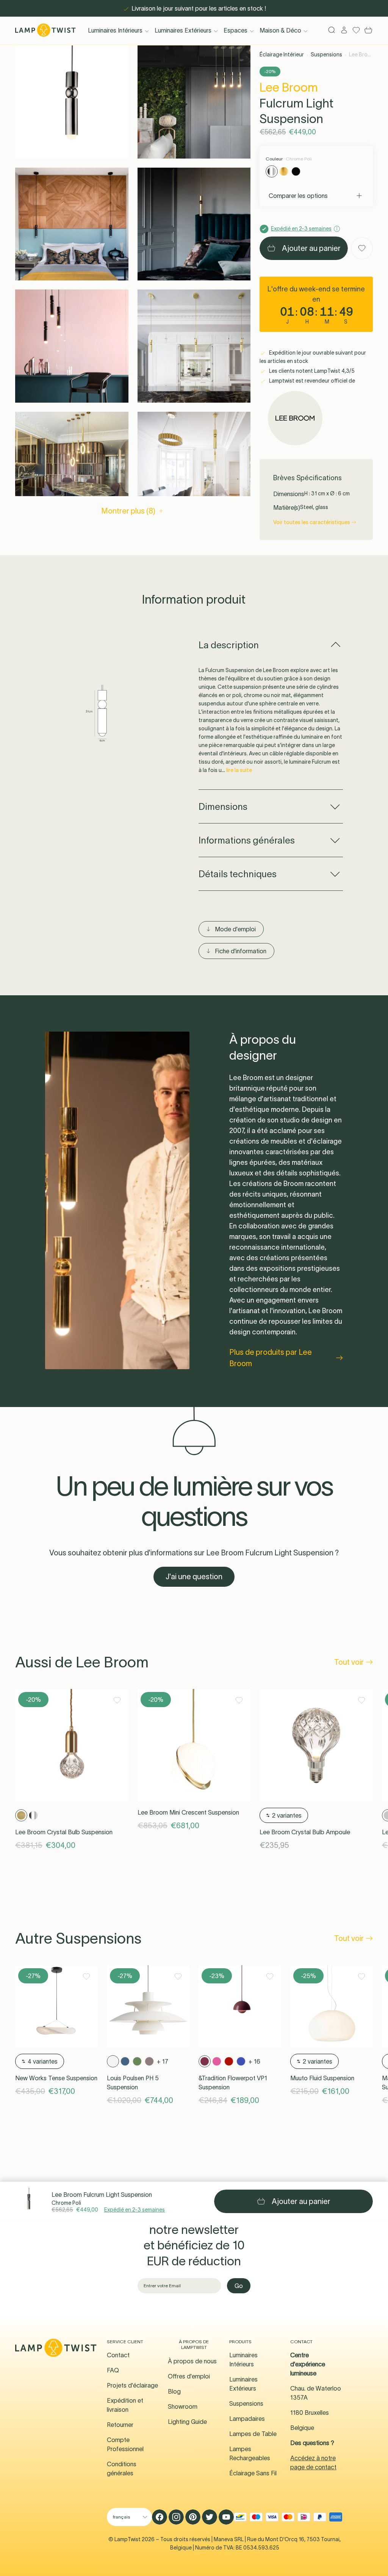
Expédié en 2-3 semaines (135, 2210)
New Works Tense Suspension (56, 2078)
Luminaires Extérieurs (183, 30)
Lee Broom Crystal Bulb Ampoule (305, 1832)
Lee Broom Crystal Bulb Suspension (64, 1832)
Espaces (235, 30)
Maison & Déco (280, 30)
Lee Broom (289, 87)
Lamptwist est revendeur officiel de (311, 381)
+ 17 (163, 2061)
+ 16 (254, 2061)
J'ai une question (194, 1577)
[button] (72, 102)
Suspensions (326, 54)
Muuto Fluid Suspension (322, 2078)
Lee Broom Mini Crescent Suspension (188, 1812)
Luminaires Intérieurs (115, 30)
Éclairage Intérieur (282, 54)
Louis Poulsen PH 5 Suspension (133, 2083)
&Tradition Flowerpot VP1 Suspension (233, 2083)
